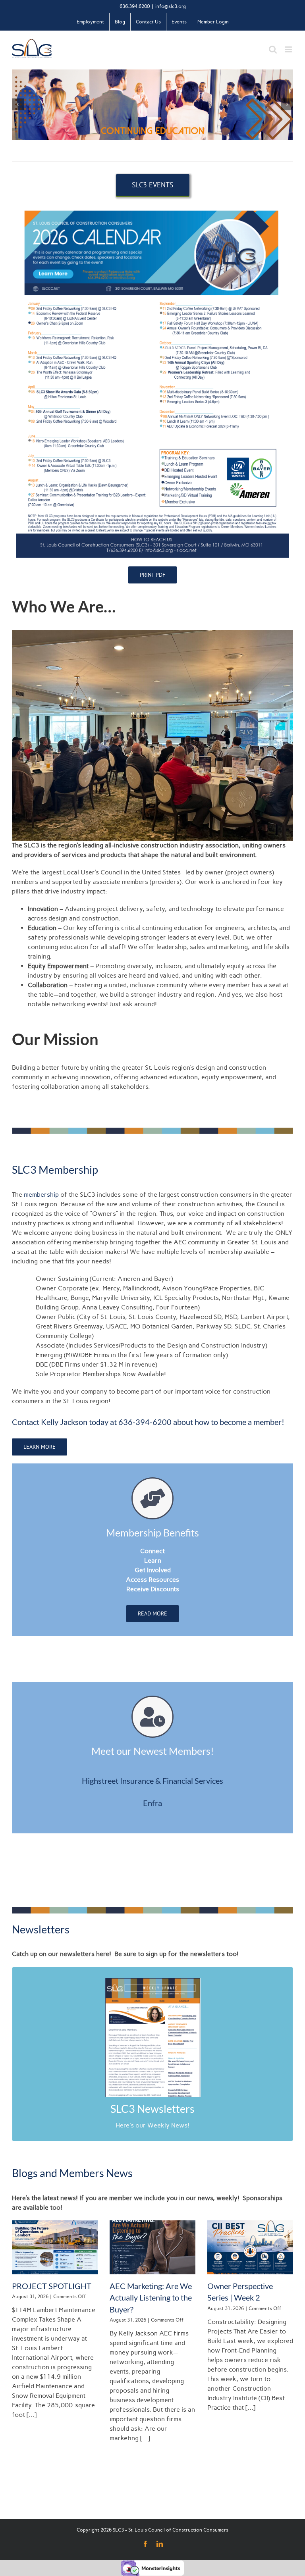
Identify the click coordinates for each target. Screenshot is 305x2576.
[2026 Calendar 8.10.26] (152, 207)
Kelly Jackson (64, 1422)
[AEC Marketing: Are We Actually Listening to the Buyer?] (152, 2247)
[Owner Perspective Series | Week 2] (250, 2247)
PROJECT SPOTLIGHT (52, 2286)
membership (41, 1195)
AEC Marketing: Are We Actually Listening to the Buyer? (151, 2298)
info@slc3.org (171, 6)
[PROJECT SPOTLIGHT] (55, 2247)
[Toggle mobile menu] (289, 49)
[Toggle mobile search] (273, 49)
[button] (18, 104)
